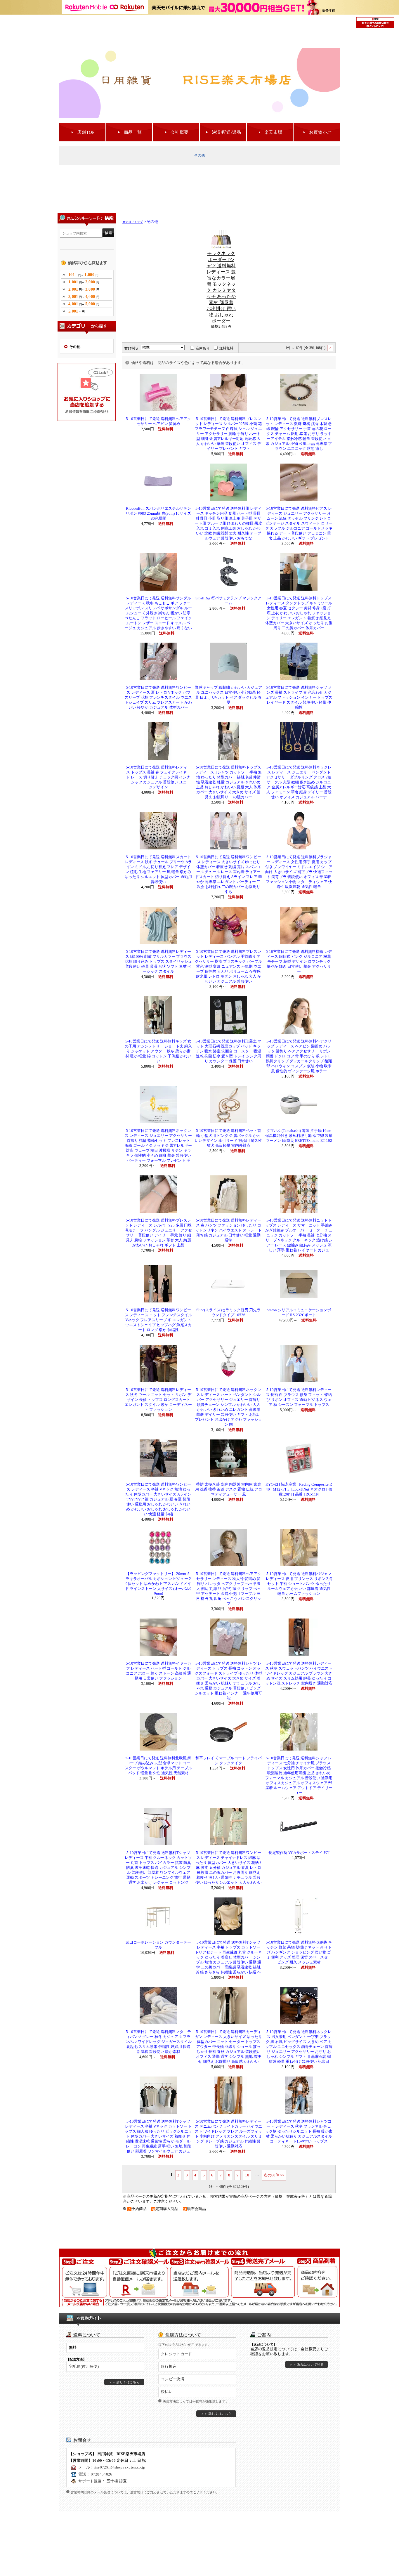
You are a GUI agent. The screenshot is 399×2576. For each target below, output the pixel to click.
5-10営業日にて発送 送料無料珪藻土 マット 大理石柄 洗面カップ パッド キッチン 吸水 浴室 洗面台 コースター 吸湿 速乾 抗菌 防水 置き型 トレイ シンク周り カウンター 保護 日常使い (228, 1051)
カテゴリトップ (133, 222)
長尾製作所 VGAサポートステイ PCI (299, 1853)
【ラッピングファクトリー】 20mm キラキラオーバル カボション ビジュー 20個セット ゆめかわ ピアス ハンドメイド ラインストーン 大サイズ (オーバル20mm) (158, 1584)
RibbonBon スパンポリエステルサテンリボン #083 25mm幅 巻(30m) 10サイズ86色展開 (158, 514)
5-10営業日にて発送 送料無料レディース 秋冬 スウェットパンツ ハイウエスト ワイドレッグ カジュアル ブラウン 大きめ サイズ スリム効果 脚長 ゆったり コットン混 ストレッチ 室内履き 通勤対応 (299, 1673)
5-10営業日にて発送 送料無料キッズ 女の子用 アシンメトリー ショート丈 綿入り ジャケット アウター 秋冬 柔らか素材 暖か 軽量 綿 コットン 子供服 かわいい (158, 1051)
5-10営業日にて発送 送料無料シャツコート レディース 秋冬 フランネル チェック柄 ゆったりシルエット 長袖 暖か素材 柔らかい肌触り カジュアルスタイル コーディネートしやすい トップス (299, 2131)
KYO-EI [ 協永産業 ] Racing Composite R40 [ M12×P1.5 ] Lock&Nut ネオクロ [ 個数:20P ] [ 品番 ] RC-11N (299, 1489)
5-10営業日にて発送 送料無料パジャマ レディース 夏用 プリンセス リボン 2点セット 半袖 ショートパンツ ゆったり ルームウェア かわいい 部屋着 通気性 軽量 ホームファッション (299, 1584)
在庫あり (203, 348)
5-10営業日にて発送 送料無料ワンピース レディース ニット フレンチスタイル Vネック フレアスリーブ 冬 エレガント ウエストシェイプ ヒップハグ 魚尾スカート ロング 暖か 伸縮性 (158, 1320)
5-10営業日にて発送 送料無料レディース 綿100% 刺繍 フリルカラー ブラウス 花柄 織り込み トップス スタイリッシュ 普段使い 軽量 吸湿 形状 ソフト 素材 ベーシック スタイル (158, 962)
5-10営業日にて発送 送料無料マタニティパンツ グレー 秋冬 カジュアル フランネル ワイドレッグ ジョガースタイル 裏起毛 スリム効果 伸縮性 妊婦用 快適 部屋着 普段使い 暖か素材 (158, 2042)
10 (247, 2175)
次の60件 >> (274, 2175)
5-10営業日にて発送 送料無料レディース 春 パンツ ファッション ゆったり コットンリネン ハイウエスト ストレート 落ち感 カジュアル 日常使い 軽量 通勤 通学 (229, 1230)
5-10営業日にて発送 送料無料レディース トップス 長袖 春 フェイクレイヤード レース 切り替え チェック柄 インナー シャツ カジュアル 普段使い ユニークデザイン (158, 777)
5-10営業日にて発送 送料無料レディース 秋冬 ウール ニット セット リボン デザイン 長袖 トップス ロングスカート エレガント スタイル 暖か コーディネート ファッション (158, 1400)
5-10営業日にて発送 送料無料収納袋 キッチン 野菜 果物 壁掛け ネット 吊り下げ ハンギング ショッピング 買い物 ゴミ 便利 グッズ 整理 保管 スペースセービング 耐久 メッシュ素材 (299, 1952)
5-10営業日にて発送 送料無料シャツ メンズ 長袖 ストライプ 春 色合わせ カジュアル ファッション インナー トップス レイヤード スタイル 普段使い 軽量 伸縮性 (299, 698)
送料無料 (226, 348)
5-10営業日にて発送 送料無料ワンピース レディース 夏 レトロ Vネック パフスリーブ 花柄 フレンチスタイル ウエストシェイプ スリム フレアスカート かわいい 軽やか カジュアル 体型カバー (158, 698)
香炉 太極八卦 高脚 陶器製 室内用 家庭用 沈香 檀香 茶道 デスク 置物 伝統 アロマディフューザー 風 (229, 1489)
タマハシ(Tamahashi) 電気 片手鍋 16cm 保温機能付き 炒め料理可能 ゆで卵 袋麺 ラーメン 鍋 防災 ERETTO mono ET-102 (299, 1136)
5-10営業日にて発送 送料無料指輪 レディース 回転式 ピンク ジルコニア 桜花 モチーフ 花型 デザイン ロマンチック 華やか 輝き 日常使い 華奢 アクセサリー (299, 962)
